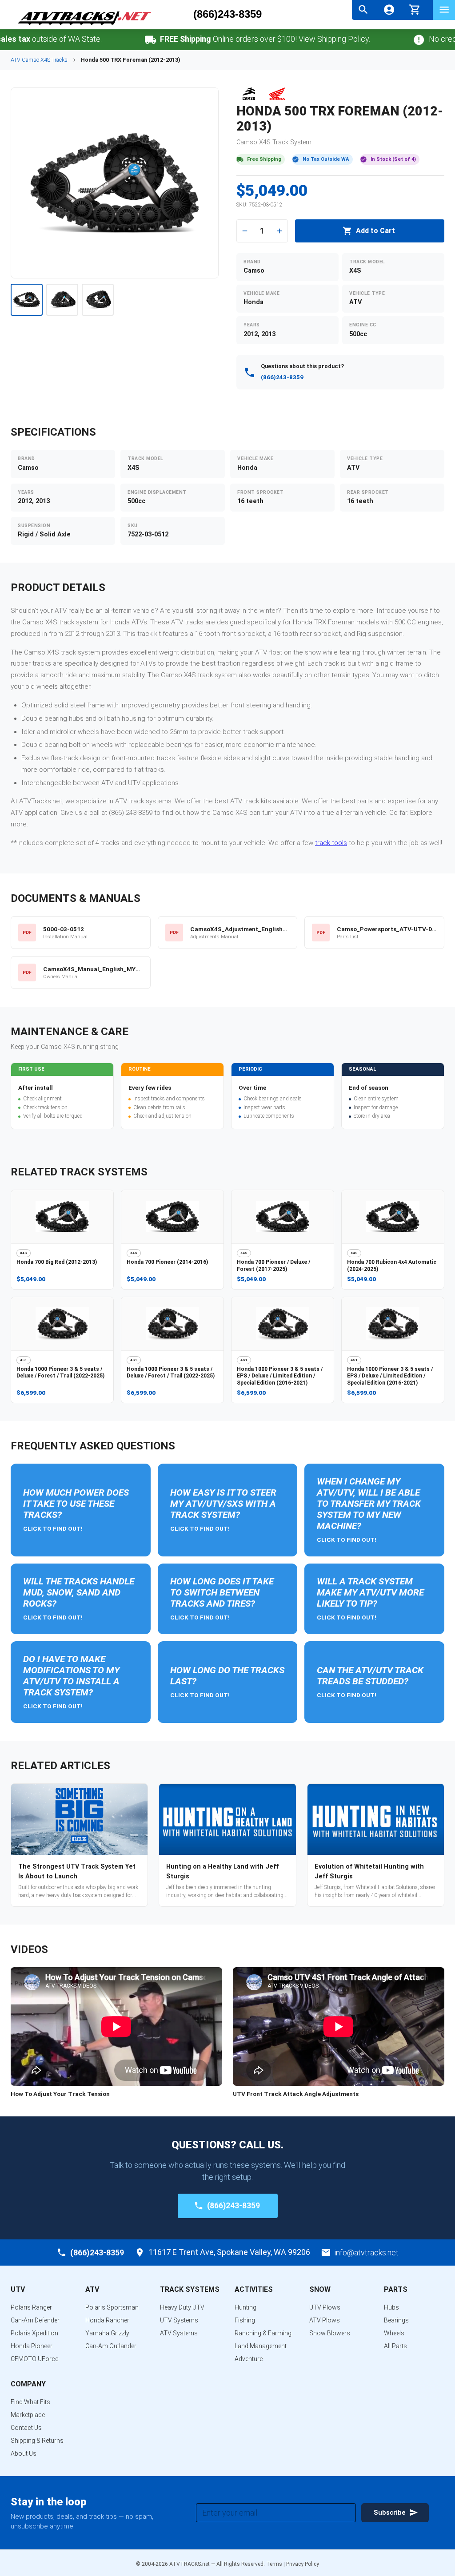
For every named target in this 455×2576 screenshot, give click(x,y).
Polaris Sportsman (112, 2307)
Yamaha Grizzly (107, 2333)
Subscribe (390, 2513)
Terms (274, 2564)
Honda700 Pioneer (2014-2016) (167, 1262)
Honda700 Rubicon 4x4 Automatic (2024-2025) (392, 1266)
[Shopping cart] (415, 9)
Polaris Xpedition (34, 2333)
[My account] (389, 10)
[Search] (363, 10)
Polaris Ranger (31, 2307)
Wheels (394, 2333)
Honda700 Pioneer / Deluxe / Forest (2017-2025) (273, 1266)
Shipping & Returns (37, 2441)
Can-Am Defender (35, 2320)
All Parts (395, 2346)
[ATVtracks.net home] (84, 26)
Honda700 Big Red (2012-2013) (57, 1262)
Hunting (245, 2307)
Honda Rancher (107, 2320)
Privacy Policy (303, 2564)
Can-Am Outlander (111, 2346)
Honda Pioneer (32, 2346)
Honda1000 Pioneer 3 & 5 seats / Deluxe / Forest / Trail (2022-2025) (60, 1373)
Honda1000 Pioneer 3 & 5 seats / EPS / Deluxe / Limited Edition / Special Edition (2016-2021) (280, 1376)
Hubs (391, 2307)
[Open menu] (444, 10)
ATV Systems (179, 2333)
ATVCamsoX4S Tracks (39, 60)
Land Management (261, 2346)
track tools (331, 843)
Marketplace (28, 2415)
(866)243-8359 (227, 14)
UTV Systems (179, 2320)
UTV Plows (325, 2307)
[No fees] (386, 40)
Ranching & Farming (263, 2333)
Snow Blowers (330, 2333)
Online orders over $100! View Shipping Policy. (233, 39)
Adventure (249, 2359)
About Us (24, 2453)
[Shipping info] (118, 40)
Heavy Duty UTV (182, 2307)
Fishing (245, 2320)
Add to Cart (375, 231)
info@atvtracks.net (367, 2253)
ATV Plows (325, 2320)
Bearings (396, 2320)
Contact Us (26, 2428)
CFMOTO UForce (34, 2359)
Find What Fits (30, 2402)
